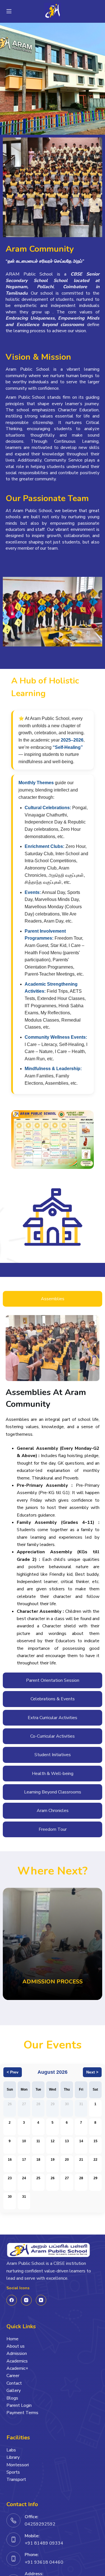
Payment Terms (22, 2413)
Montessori (18, 2465)
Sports (13, 2472)
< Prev (13, 2072)
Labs (11, 2450)
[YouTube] (41, 2300)
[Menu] (9, 11)
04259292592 (40, 2524)
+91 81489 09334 (44, 2543)
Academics (17, 2361)
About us (16, 2346)
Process (53, 1982)
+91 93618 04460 (44, 2562)
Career (13, 2376)
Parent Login (19, 2405)
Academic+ (17, 2368)
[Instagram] (26, 2300)
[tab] (53, 1299)
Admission (17, 2354)
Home (12, 2339)
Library (13, 2457)
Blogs (12, 2398)
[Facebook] (12, 2300)
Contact (14, 2383)
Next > (92, 2072)
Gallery (14, 2391)
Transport (16, 2479)
